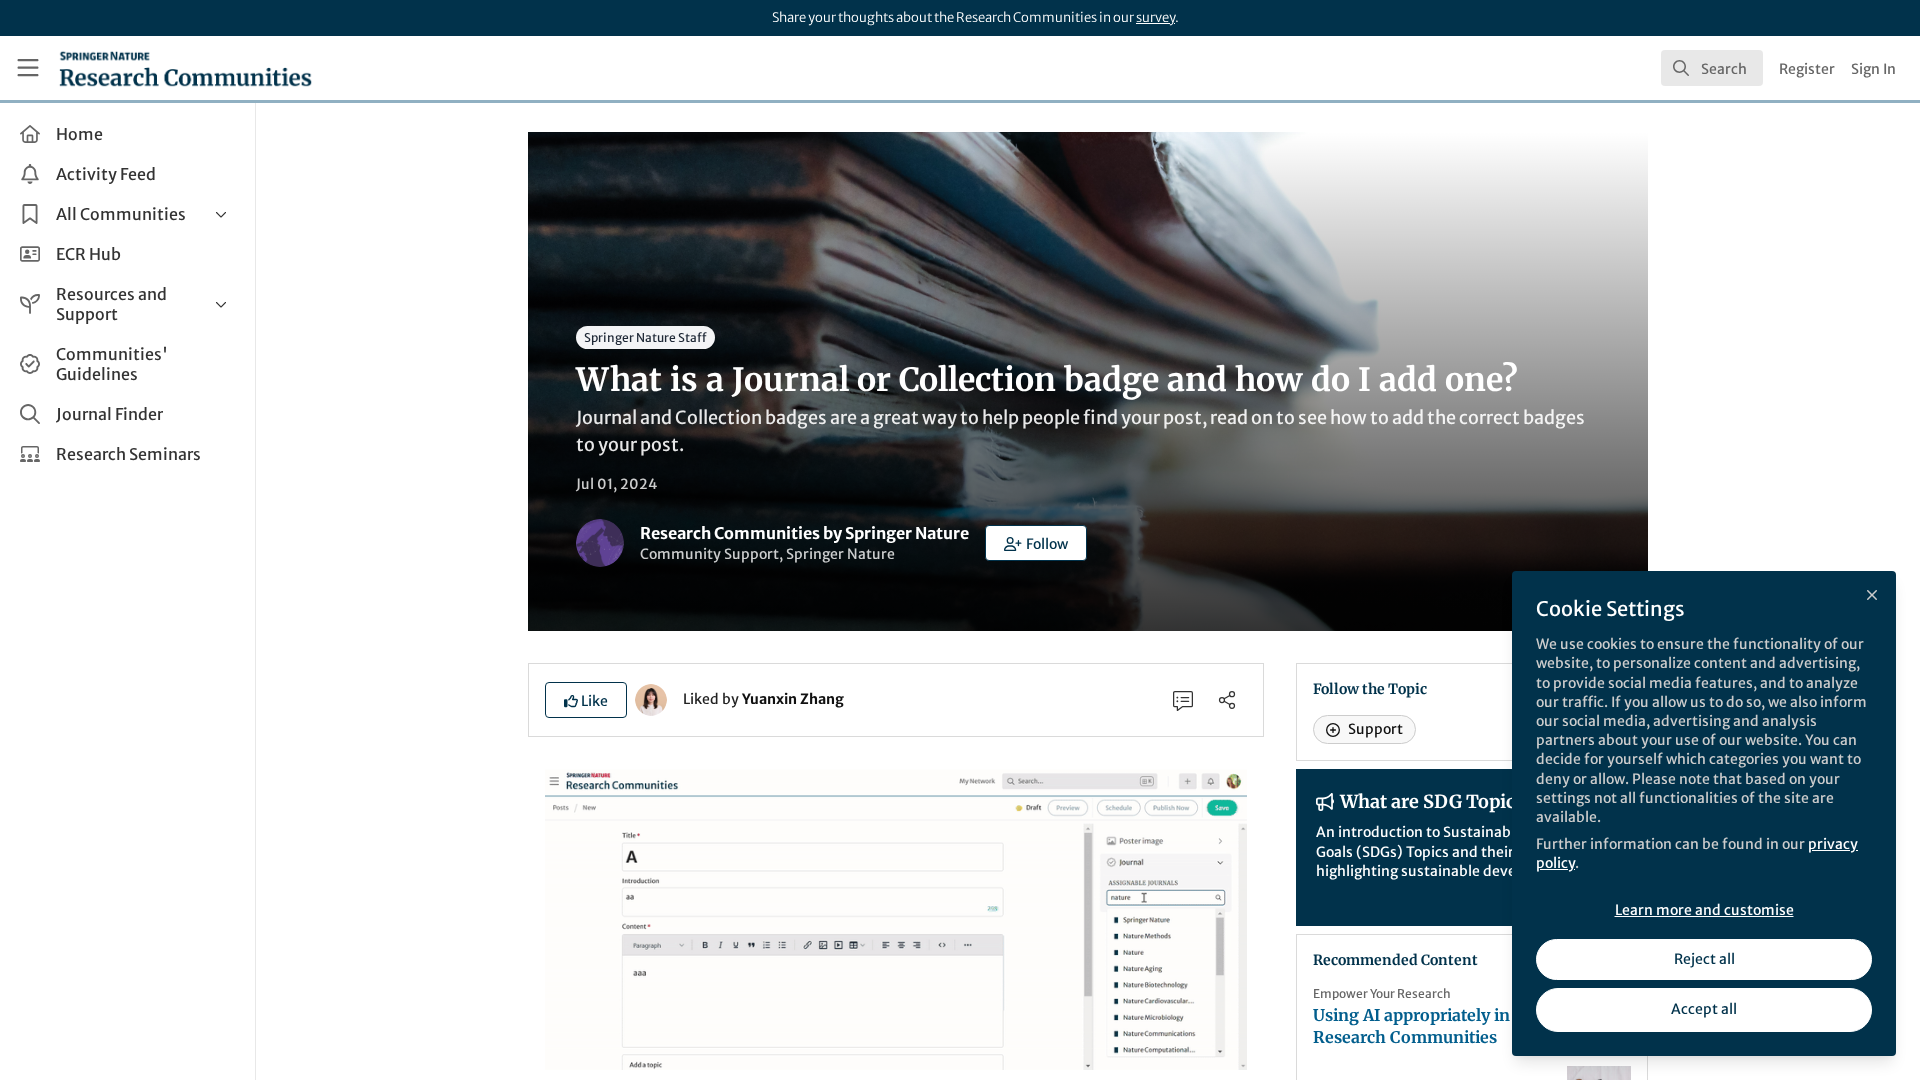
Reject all (1704, 959)
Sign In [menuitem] (1873, 69)
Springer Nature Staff (645, 337)
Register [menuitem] (1807, 69)
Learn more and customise (1704, 910)
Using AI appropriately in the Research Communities (1426, 1026)
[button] (1036, 543)
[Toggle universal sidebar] (28, 68)
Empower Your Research (1382, 993)
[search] (1712, 68)
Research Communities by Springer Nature (804, 533)
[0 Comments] (1183, 700)
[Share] (1227, 700)
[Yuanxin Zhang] (651, 698)
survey (1155, 17)
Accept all (1704, 1009)
